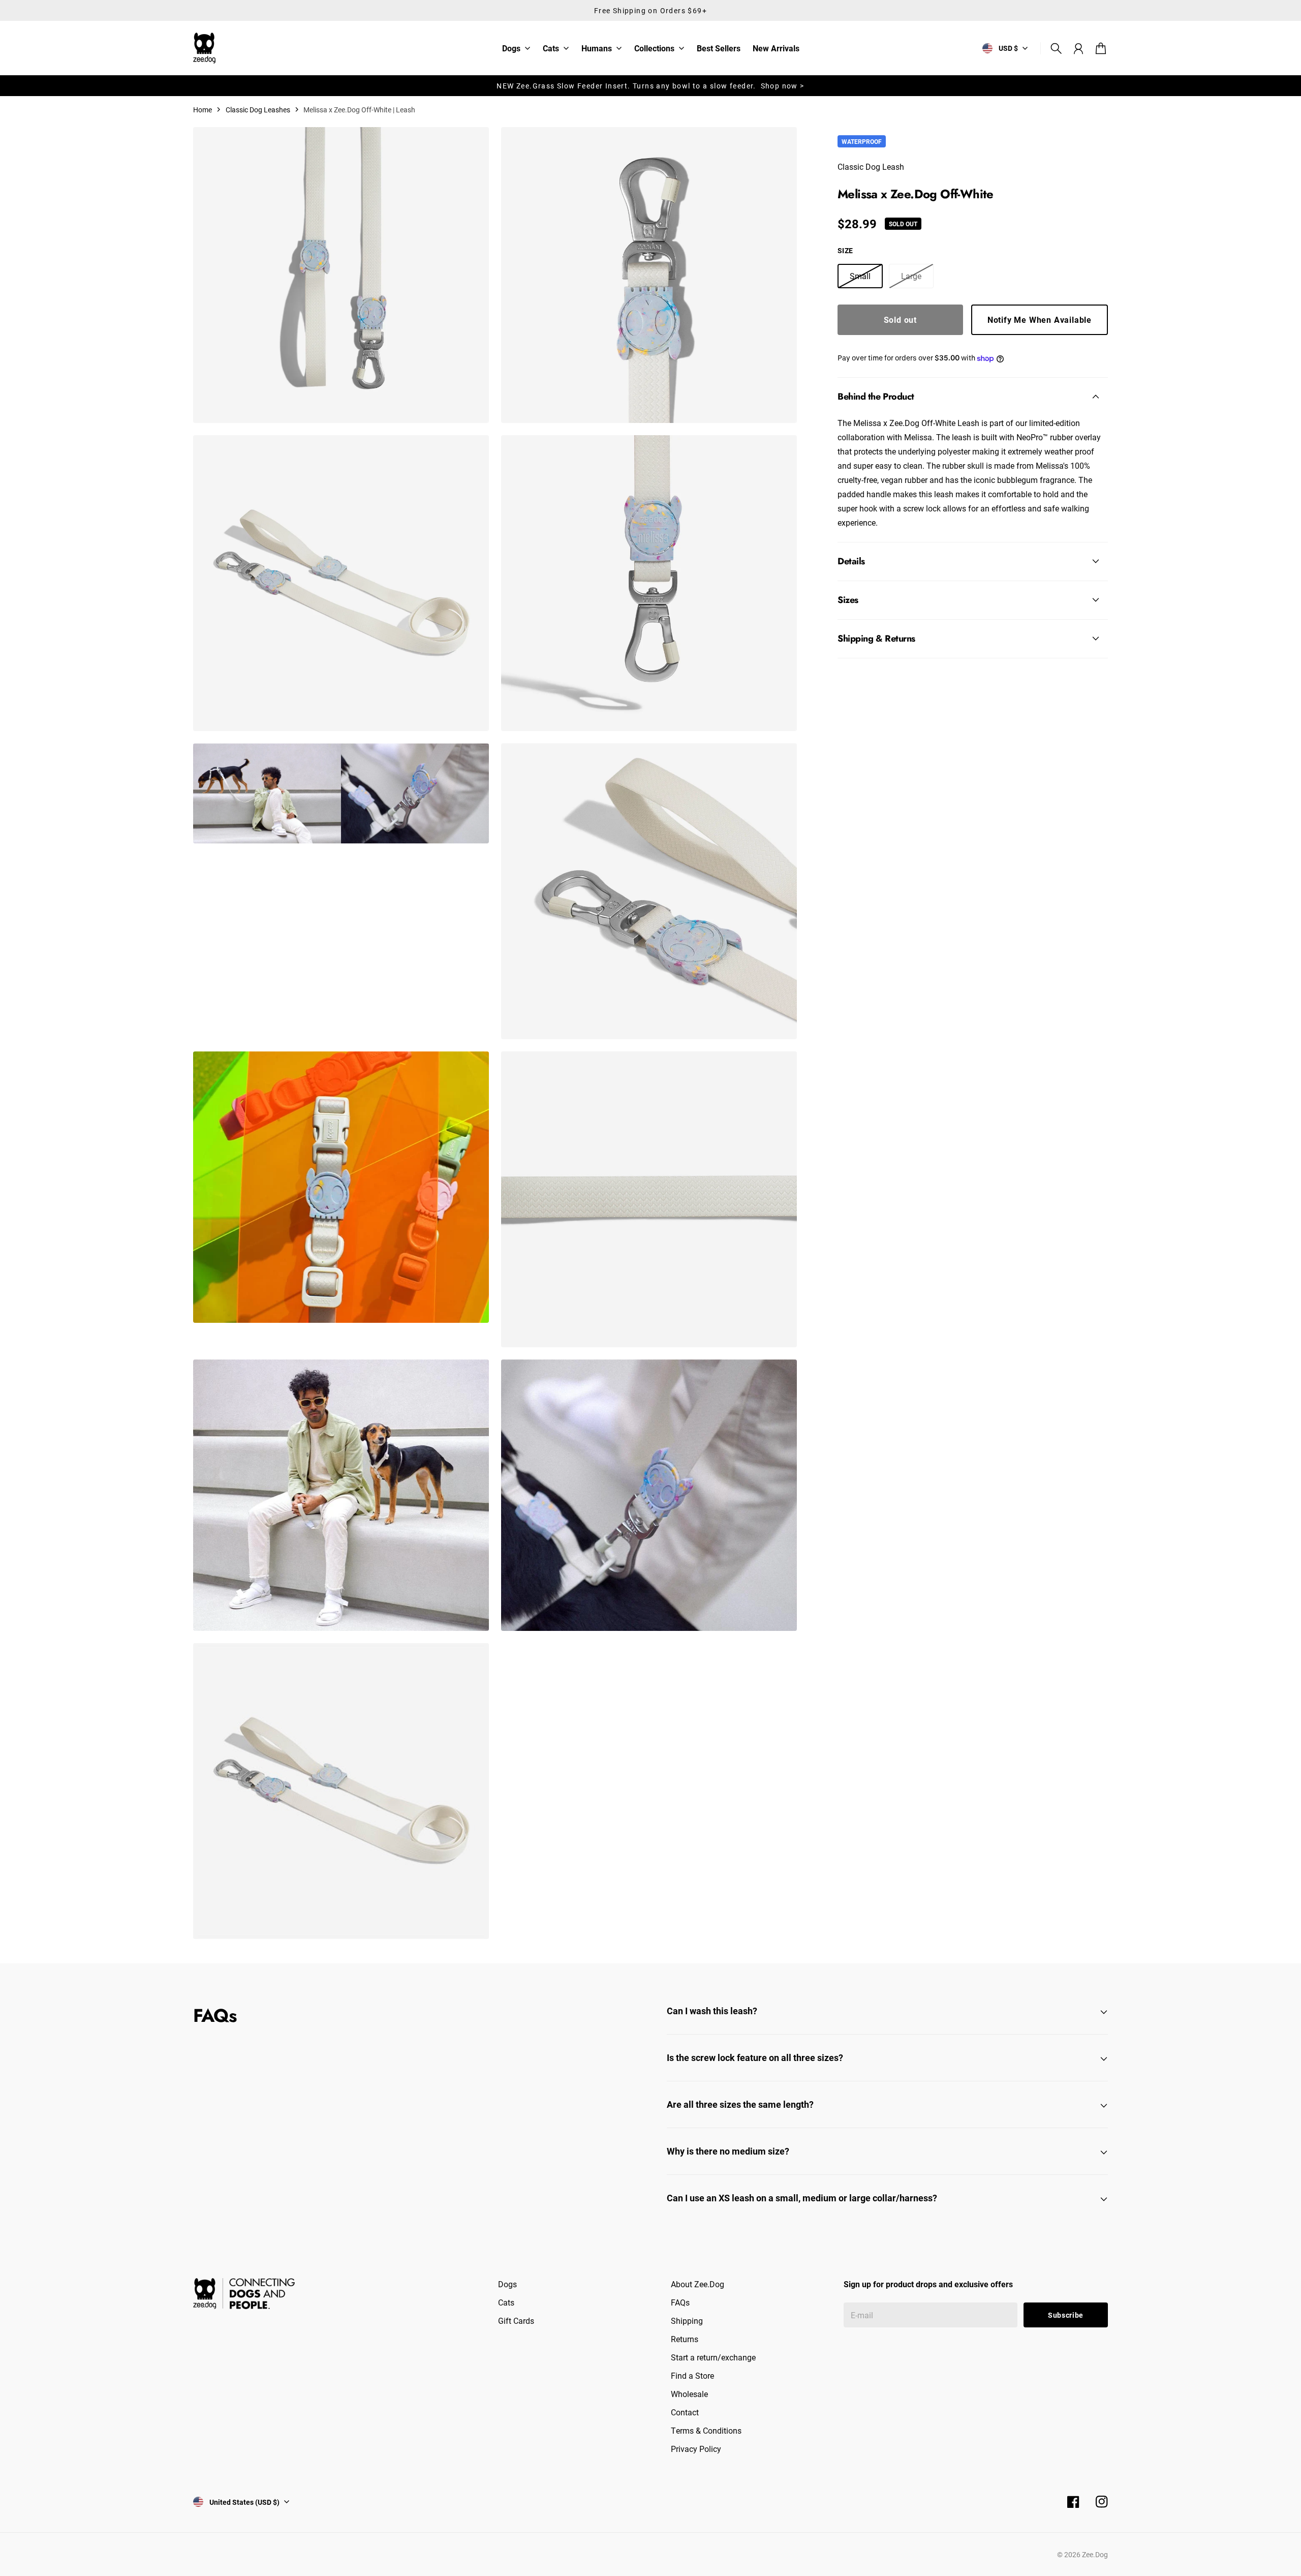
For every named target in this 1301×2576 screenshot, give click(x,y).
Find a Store (692, 2375)
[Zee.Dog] (204, 48)
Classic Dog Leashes (258, 110)
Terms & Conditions (706, 2430)
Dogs (511, 49)
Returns (685, 2339)
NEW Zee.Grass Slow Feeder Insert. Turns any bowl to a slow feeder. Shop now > (650, 86)
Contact (685, 2412)
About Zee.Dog (698, 2284)
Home (203, 110)
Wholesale (689, 2394)
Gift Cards (516, 2321)
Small (860, 276)
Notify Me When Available (1040, 320)
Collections (654, 49)
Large (911, 276)
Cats (551, 49)
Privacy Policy (696, 2449)
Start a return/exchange (713, 2357)
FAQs (680, 2302)
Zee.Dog (1095, 2554)
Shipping (687, 2321)
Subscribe (1066, 2315)
